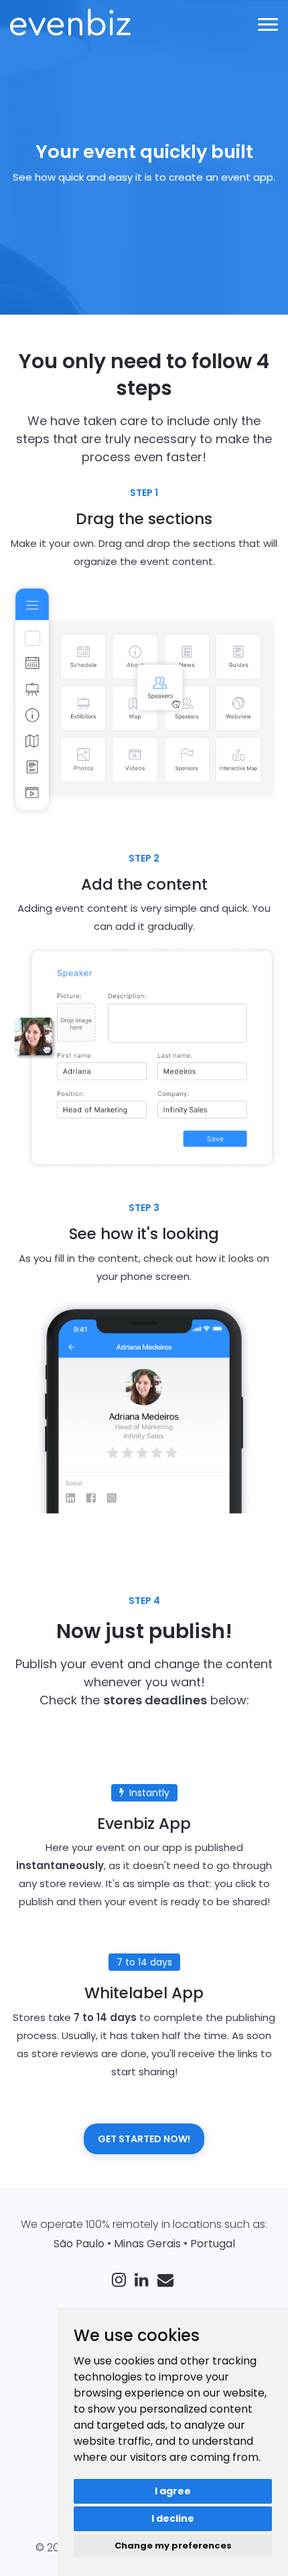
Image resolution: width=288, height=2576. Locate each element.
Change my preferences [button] (173, 2546)
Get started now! (144, 2139)
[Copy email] (167, 2282)
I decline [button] (173, 2518)
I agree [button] (173, 2491)
